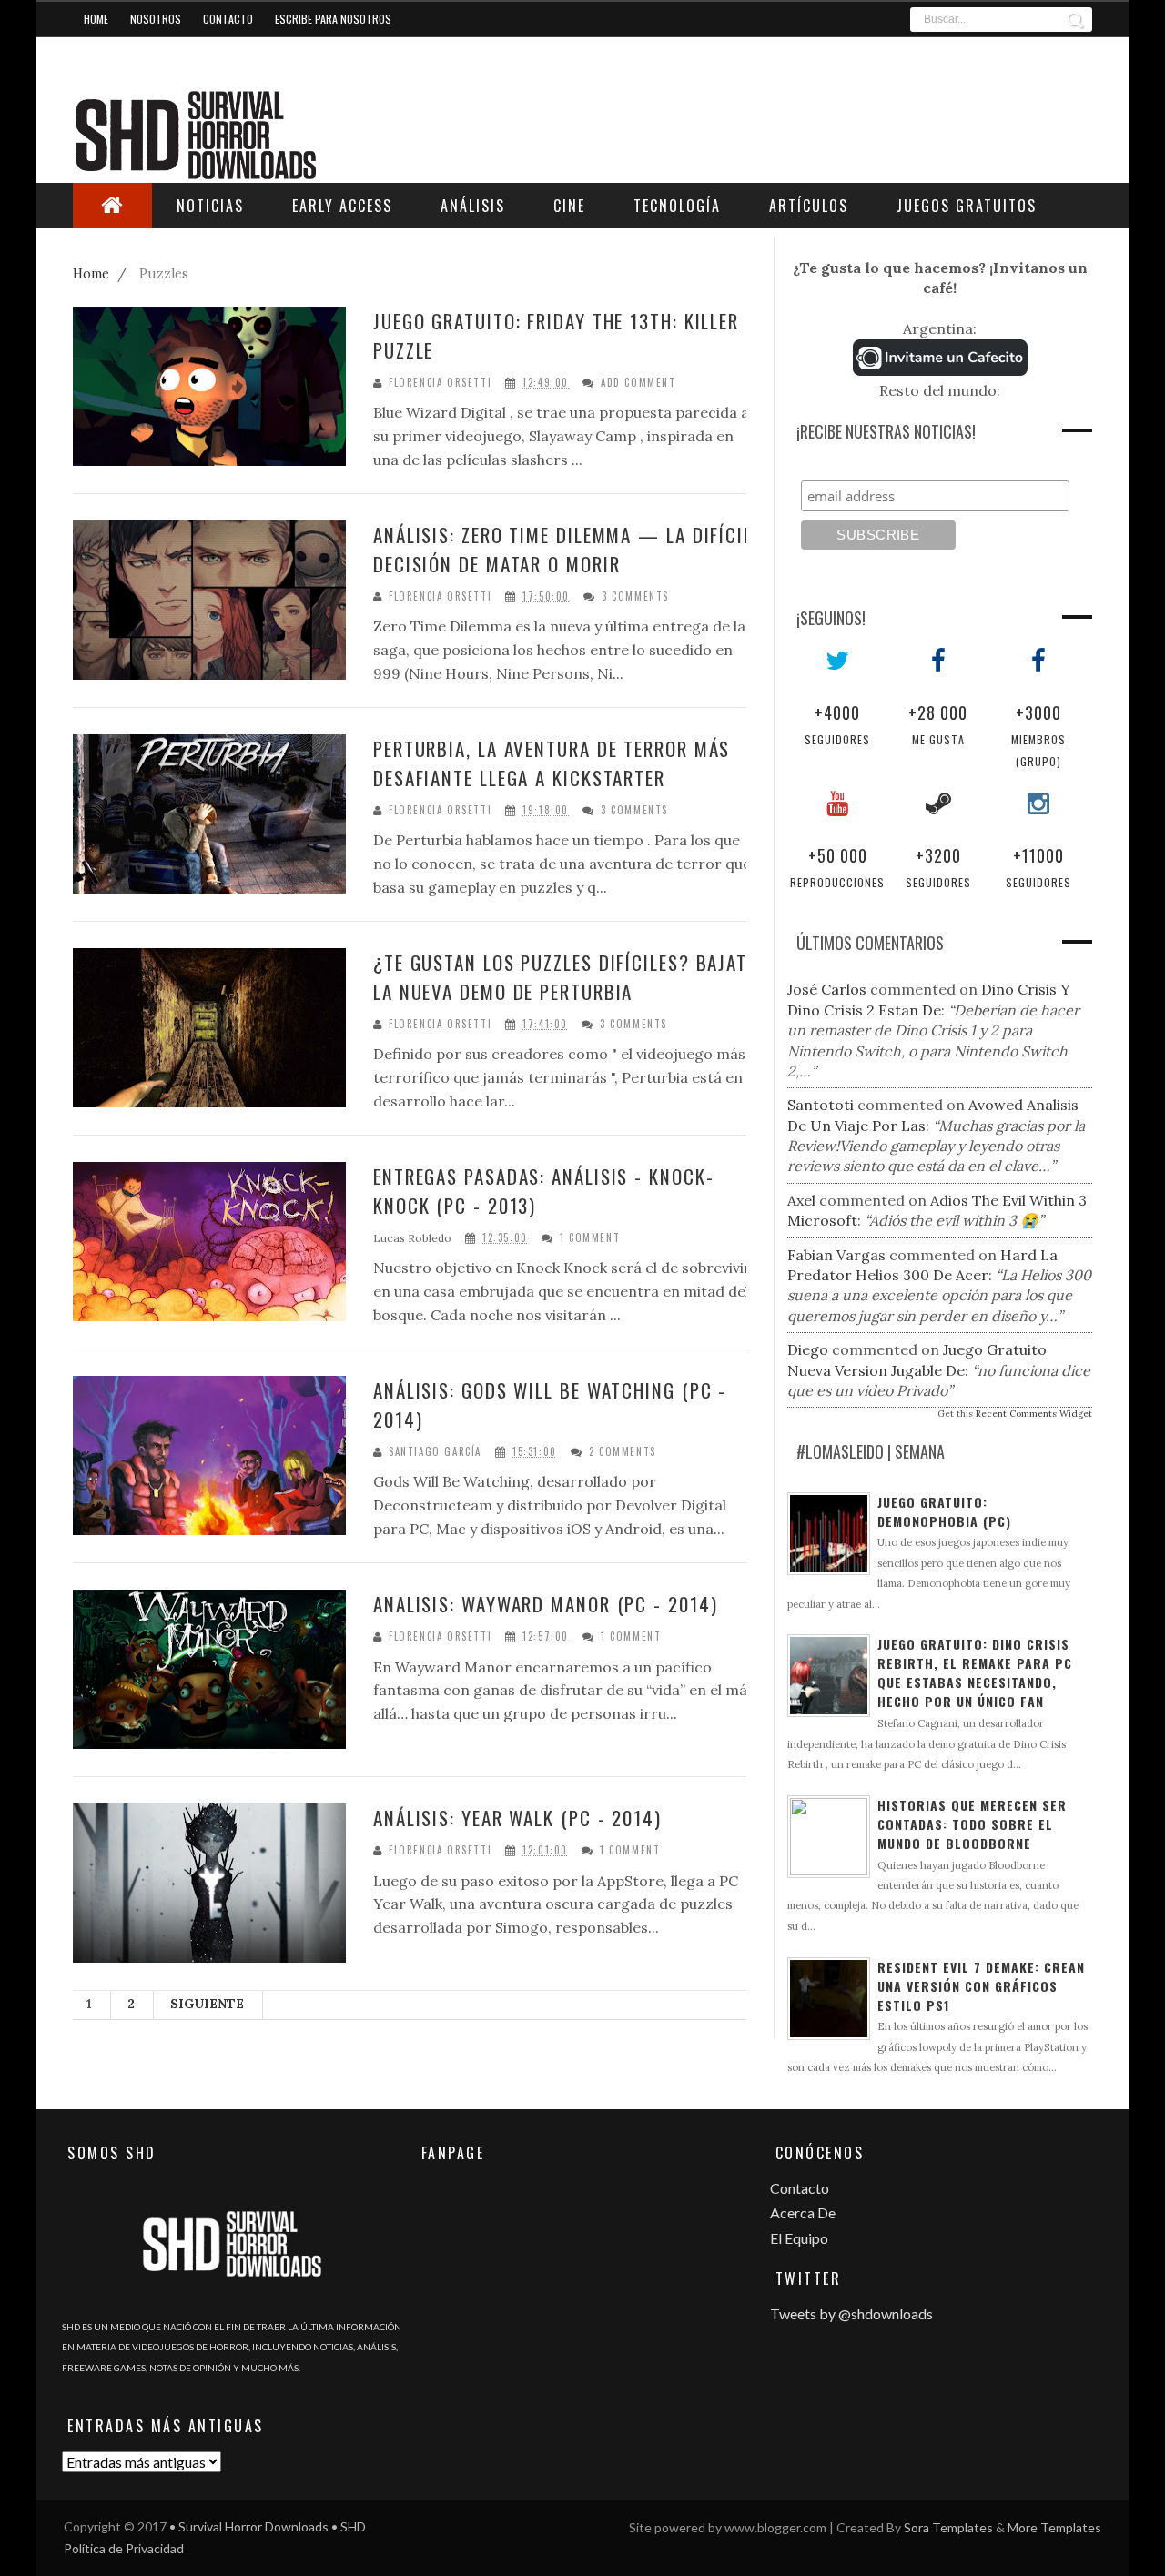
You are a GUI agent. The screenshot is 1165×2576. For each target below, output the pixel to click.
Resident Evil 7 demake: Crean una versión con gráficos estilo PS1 (981, 1986)
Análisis (473, 206)
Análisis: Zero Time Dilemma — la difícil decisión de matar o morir (563, 549)
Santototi (821, 1105)
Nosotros (156, 19)
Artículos (809, 206)
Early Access (342, 206)
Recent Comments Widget (1034, 1414)
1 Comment (590, 1238)
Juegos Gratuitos (967, 206)
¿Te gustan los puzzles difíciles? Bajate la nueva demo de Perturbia (565, 977)
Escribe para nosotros (333, 19)
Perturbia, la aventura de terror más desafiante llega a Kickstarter (552, 763)
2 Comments (623, 1452)
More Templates (1054, 2527)
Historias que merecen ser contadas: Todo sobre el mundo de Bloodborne (972, 1824)
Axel (801, 1200)
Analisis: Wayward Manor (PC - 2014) (546, 1604)
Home (96, 19)
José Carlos (827, 989)
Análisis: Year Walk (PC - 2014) (517, 1818)
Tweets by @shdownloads (851, 2313)
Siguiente (207, 2004)
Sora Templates (948, 2527)
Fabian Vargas (836, 1255)
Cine (569, 206)
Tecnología (677, 206)
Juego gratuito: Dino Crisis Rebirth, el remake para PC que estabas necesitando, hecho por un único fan (975, 1672)
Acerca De (803, 2212)
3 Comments (635, 596)
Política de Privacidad (124, 2548)
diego (808, 1349)
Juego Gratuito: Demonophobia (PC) (944, 1511)
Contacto (228, 19)
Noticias (210, 206)
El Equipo (799, 2238)
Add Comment (638, 383)
